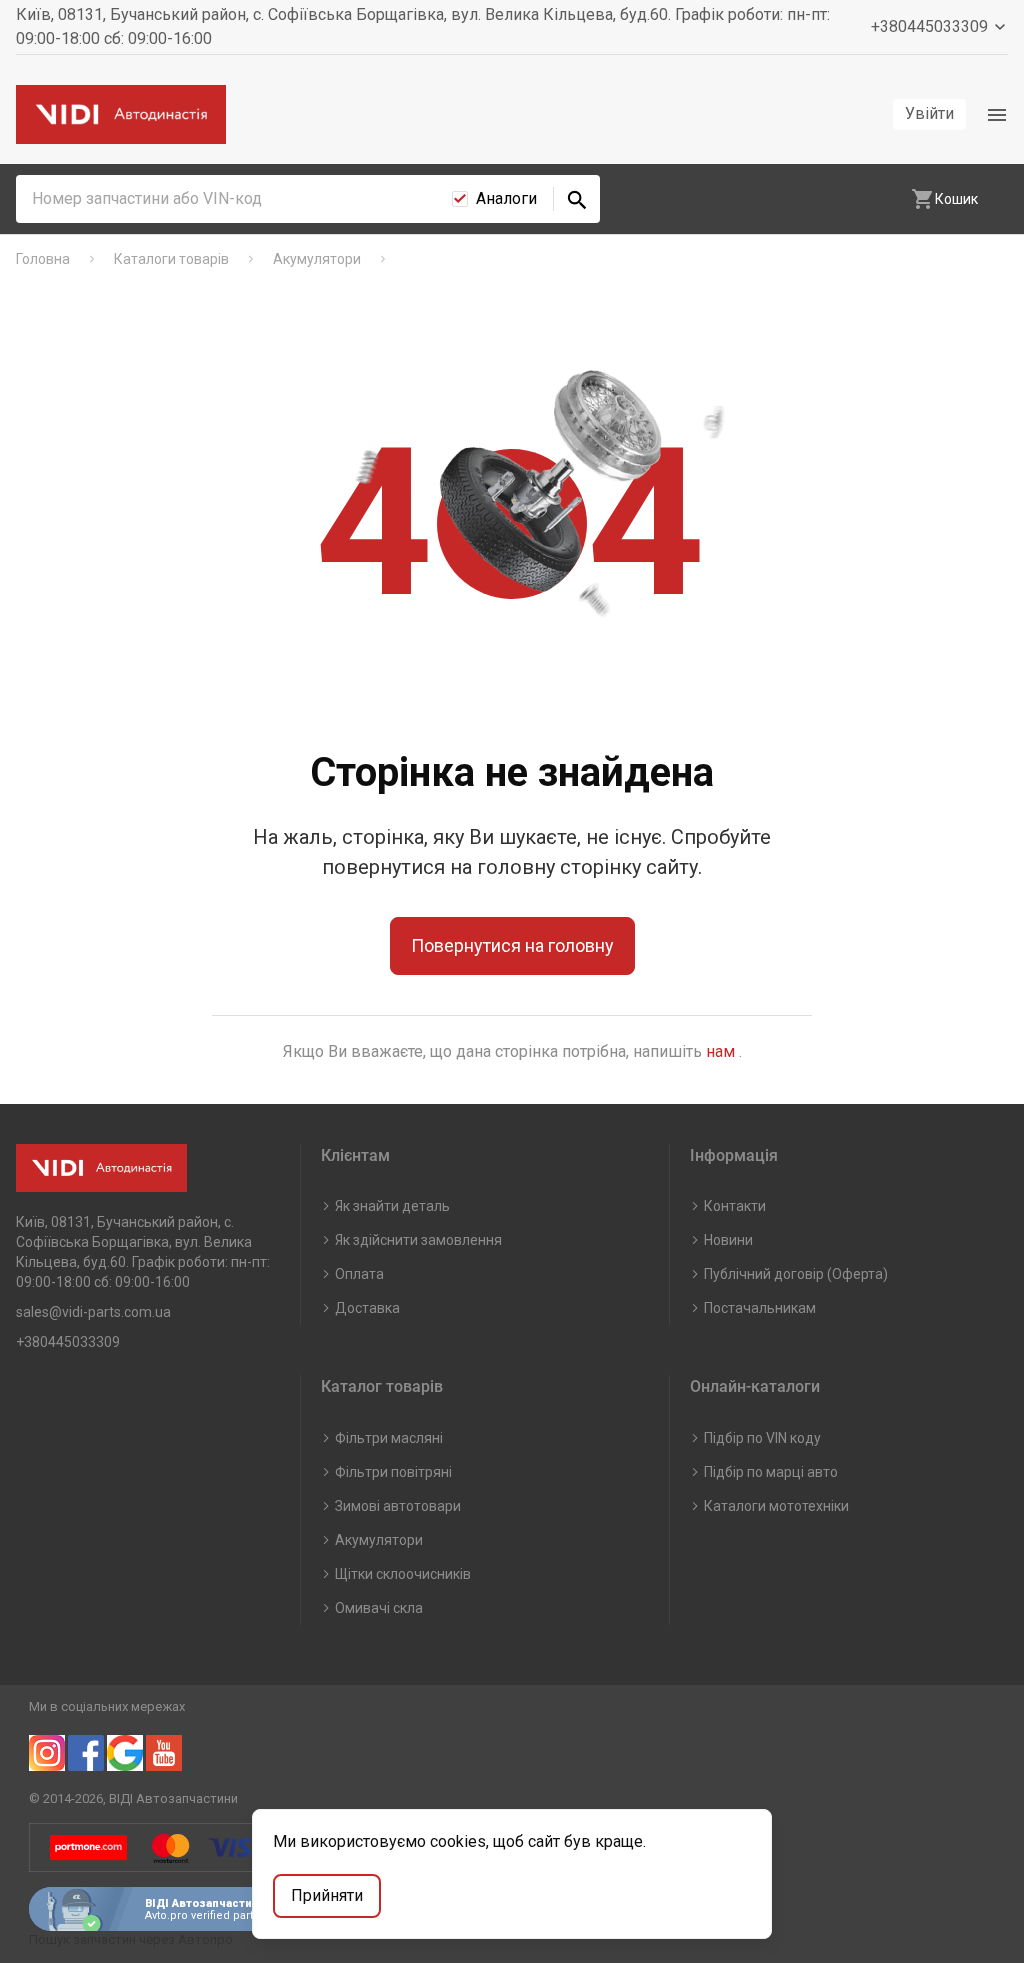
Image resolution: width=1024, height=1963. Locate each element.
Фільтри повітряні (393, 1472)
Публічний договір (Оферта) (796, 1274)
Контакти (735, 1206)
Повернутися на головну (512, 945)
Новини (728, 1240)
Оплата (359, 1274)
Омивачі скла (379, 1608)
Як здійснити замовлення (418, 1240)
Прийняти (327, 1895)
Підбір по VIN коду (762, 1438)
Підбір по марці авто (771, 1472)
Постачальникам (760, 1308)
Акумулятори (379, 1540)
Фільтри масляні (389, 1438)
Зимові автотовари (398, 1506)
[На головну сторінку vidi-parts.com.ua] (121, 114)
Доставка (367, 1308)
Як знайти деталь (392, 1206)
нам (722, 1051)
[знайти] (577, 199)
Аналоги (506, 198)
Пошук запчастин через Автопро (131, 1939)
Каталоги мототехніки (776, 1506)
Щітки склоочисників (403, 1574)
